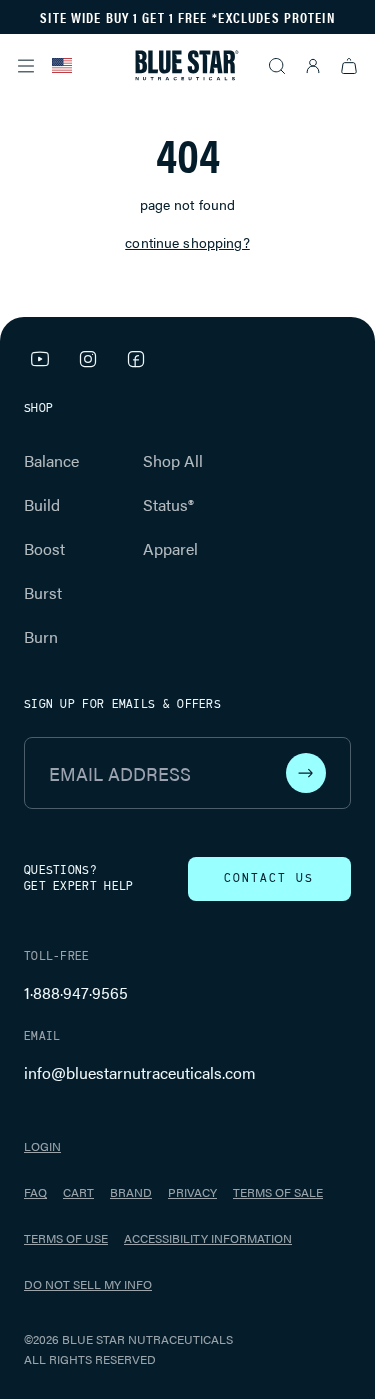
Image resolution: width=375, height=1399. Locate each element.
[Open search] (277, 66)
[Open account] (313, 66)
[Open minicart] (349, 66)
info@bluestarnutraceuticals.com (140, 1072)
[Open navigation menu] (26, 66)
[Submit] (306, 773)
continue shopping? (187, 242)
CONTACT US (269, 879)
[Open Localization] (62, 66)
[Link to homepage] (187, 65)
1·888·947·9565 (76, 992)
